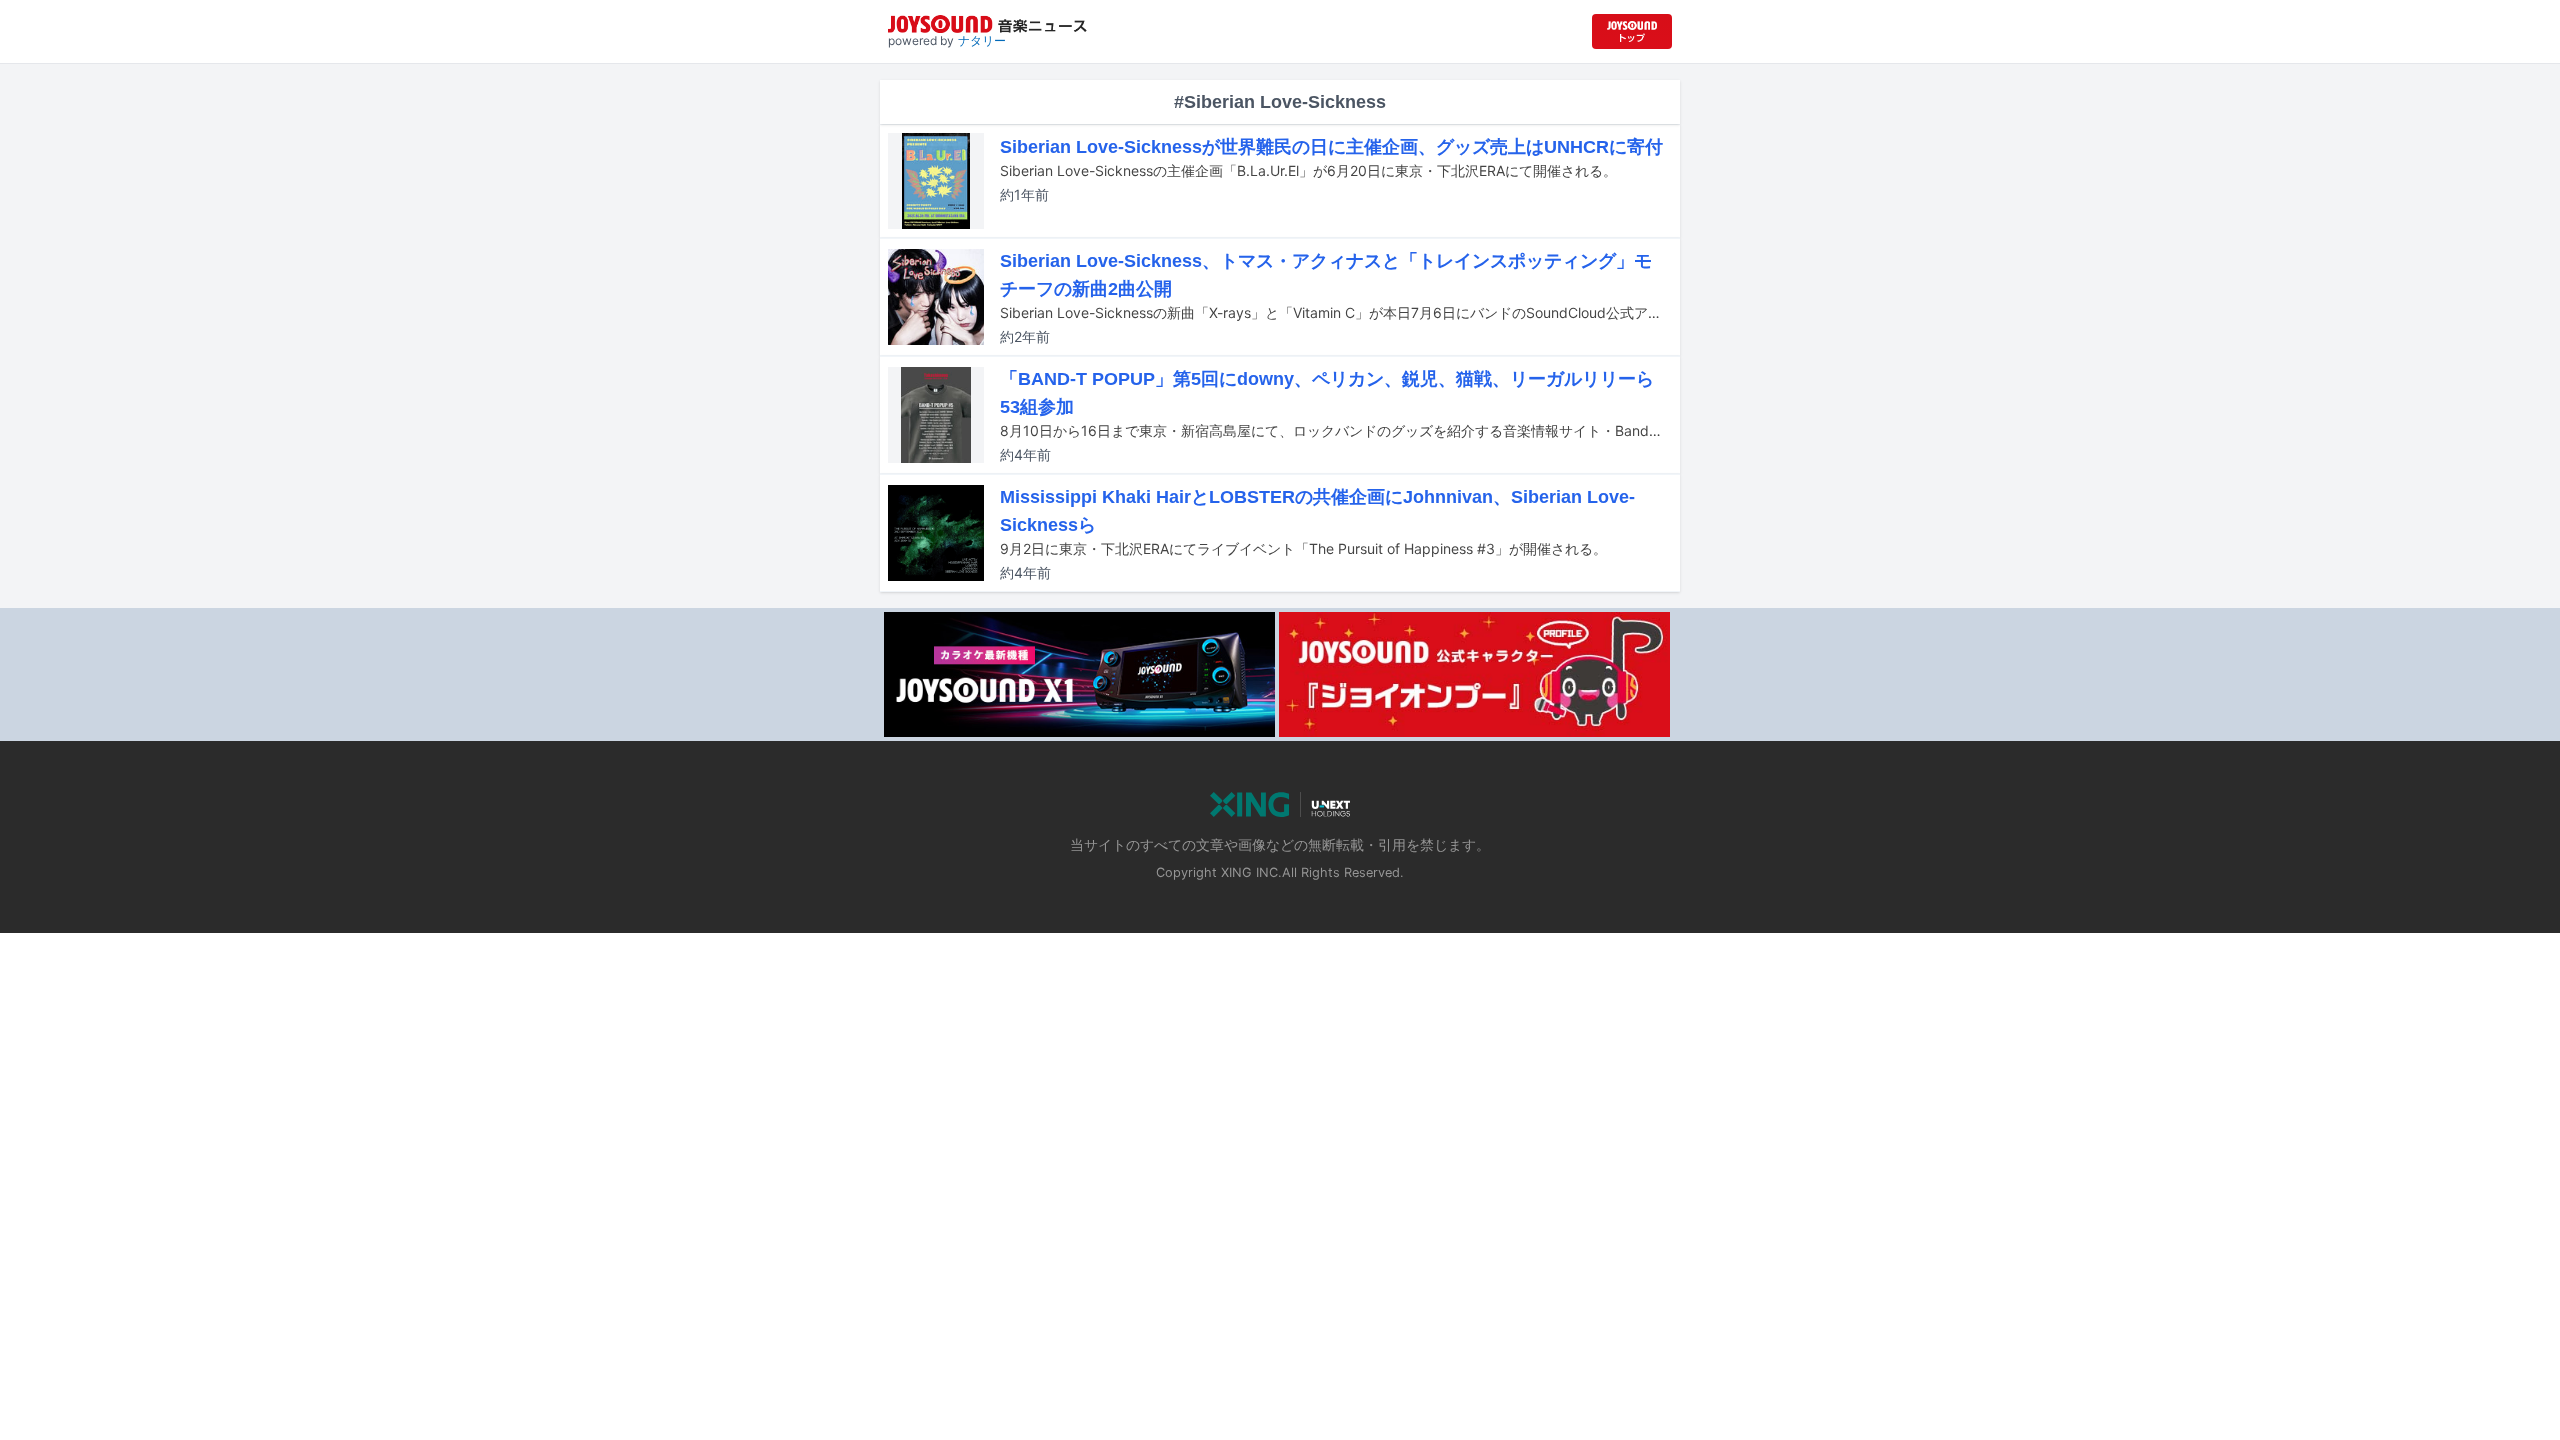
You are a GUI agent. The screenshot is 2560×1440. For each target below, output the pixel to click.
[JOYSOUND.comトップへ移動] (1632, 31)
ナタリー (982, 40)
